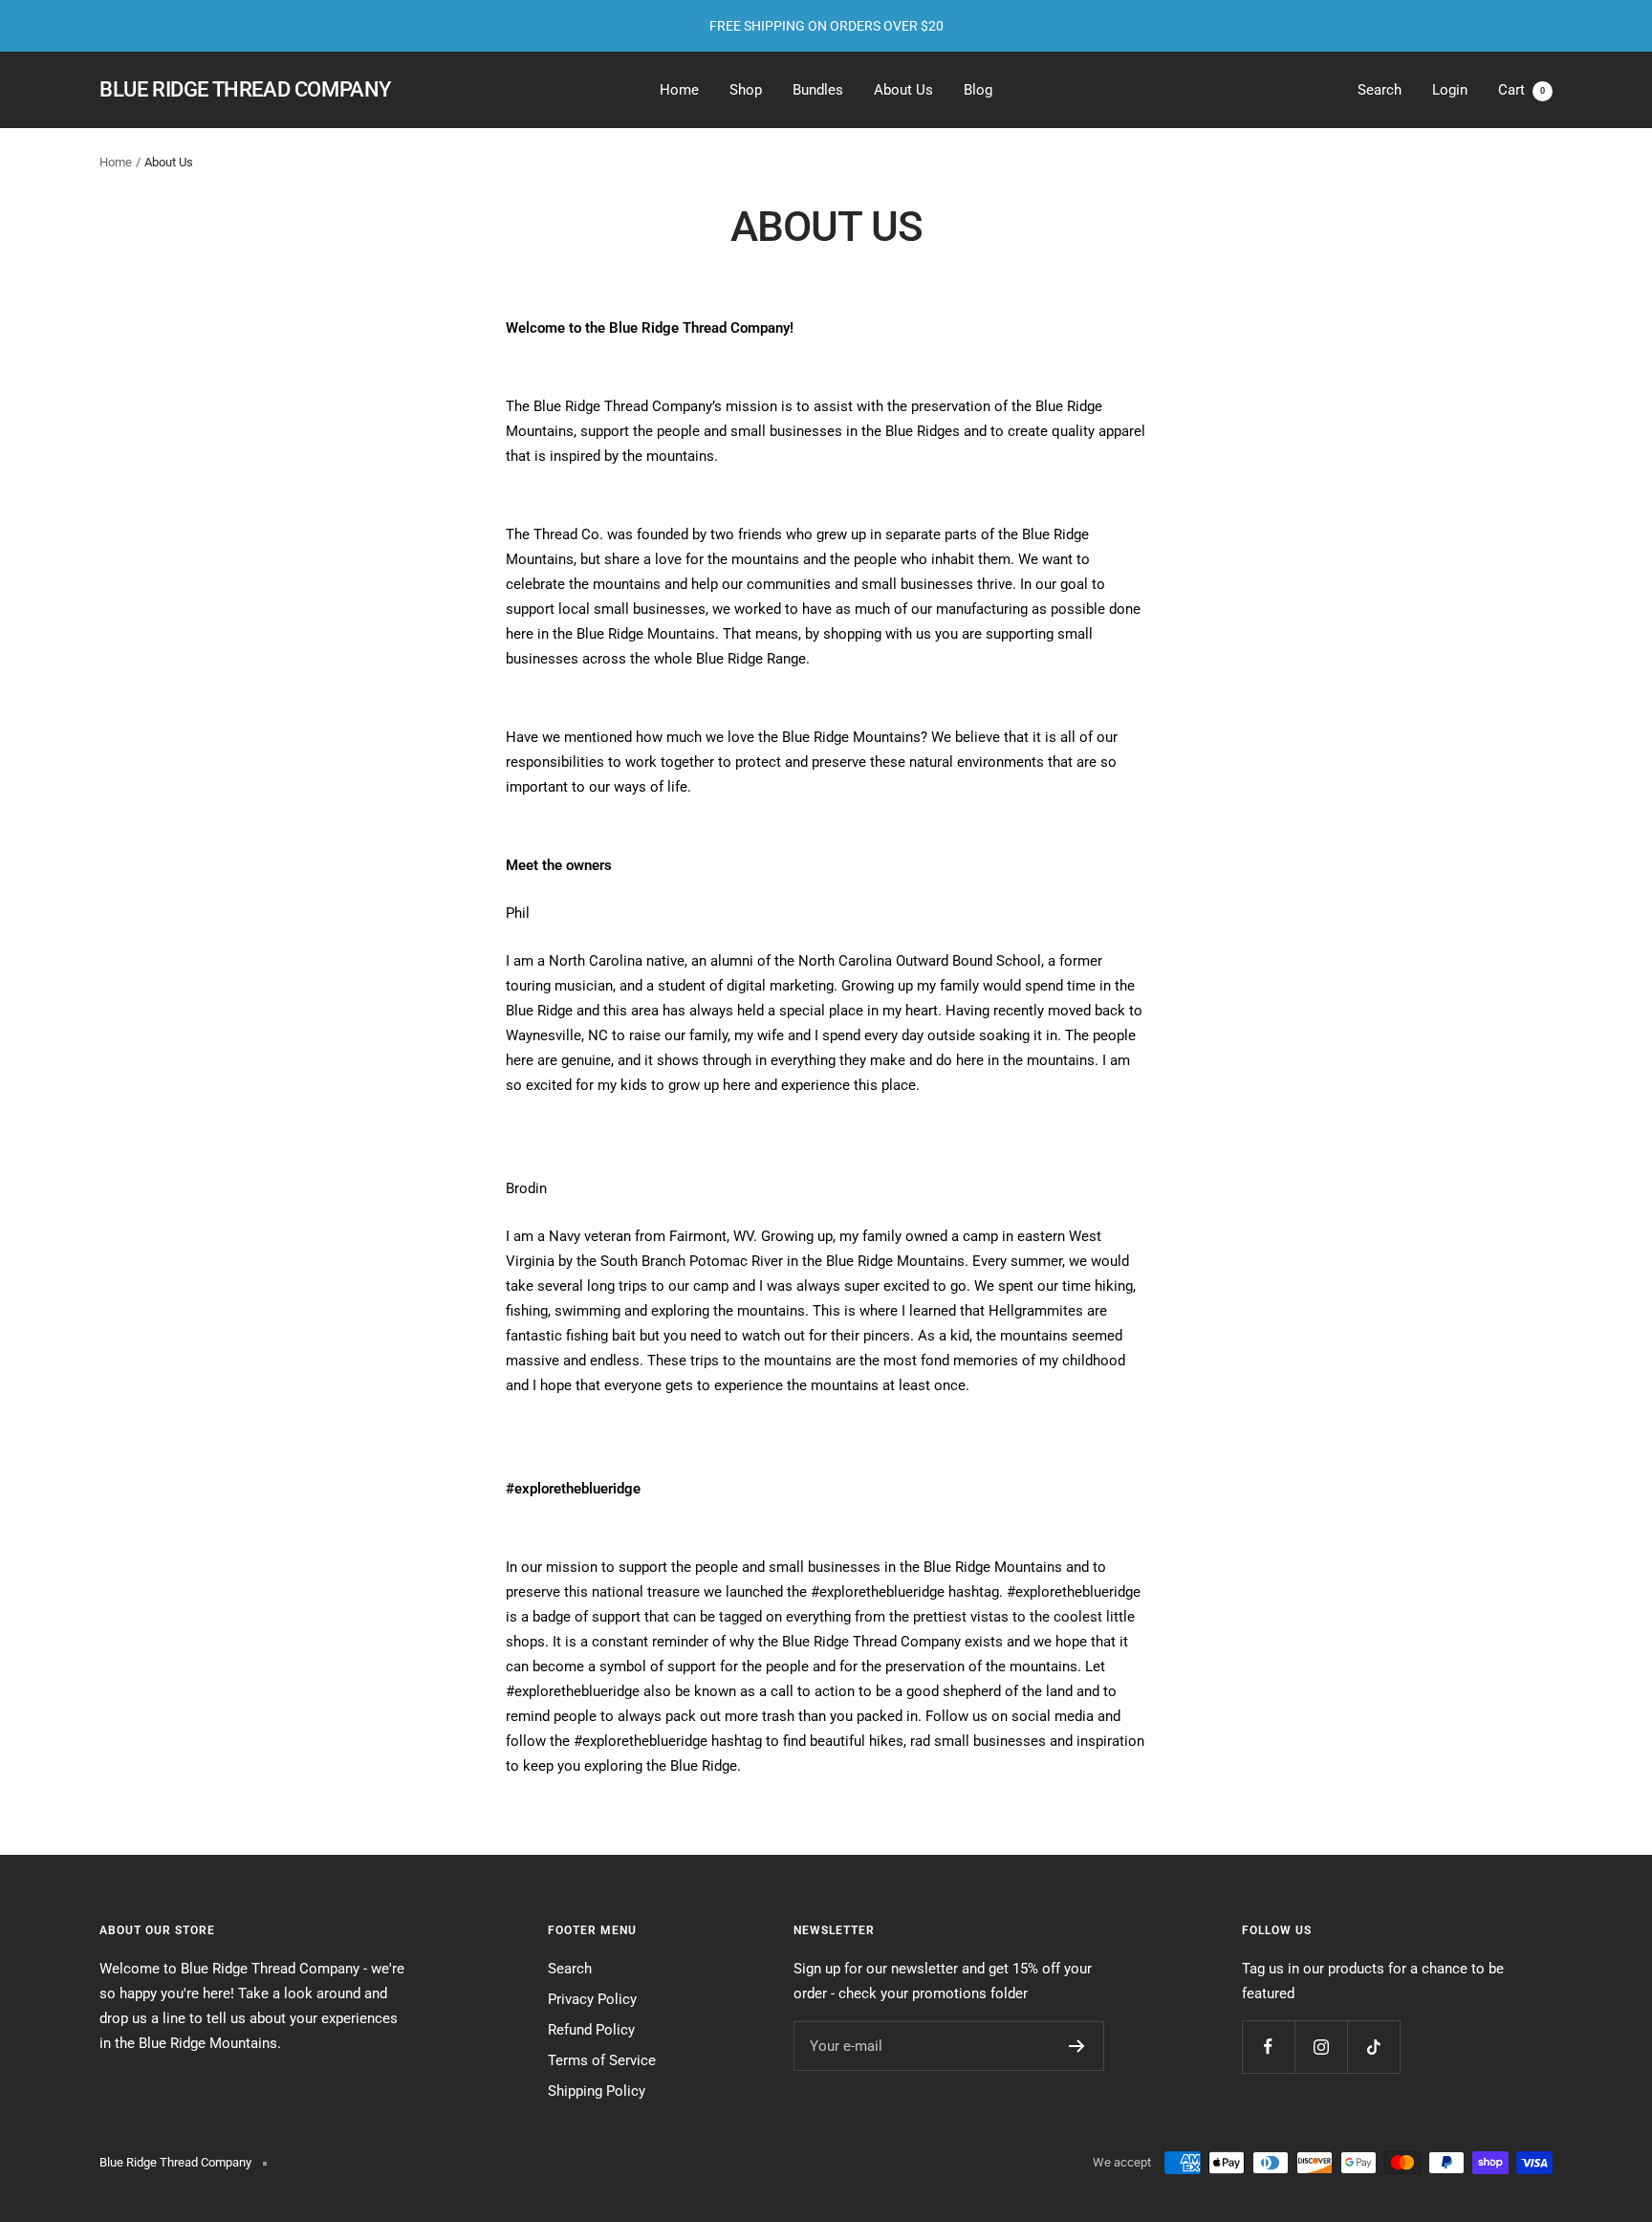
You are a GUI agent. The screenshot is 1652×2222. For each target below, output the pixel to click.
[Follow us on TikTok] (1373, 2047)
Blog (978, 90)
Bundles (818, 90)
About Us (903, 90)
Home (679, 90)
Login (1450, 90)
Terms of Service (602, 2060)
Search (1380, 90)
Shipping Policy (597, 2091)
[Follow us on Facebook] (1268, 2047)
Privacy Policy (592, 1999)
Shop (746, 90)
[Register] (1077, 2046)
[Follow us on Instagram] (1321, 2047)
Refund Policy (591, 2030)
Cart (1522, 90)
